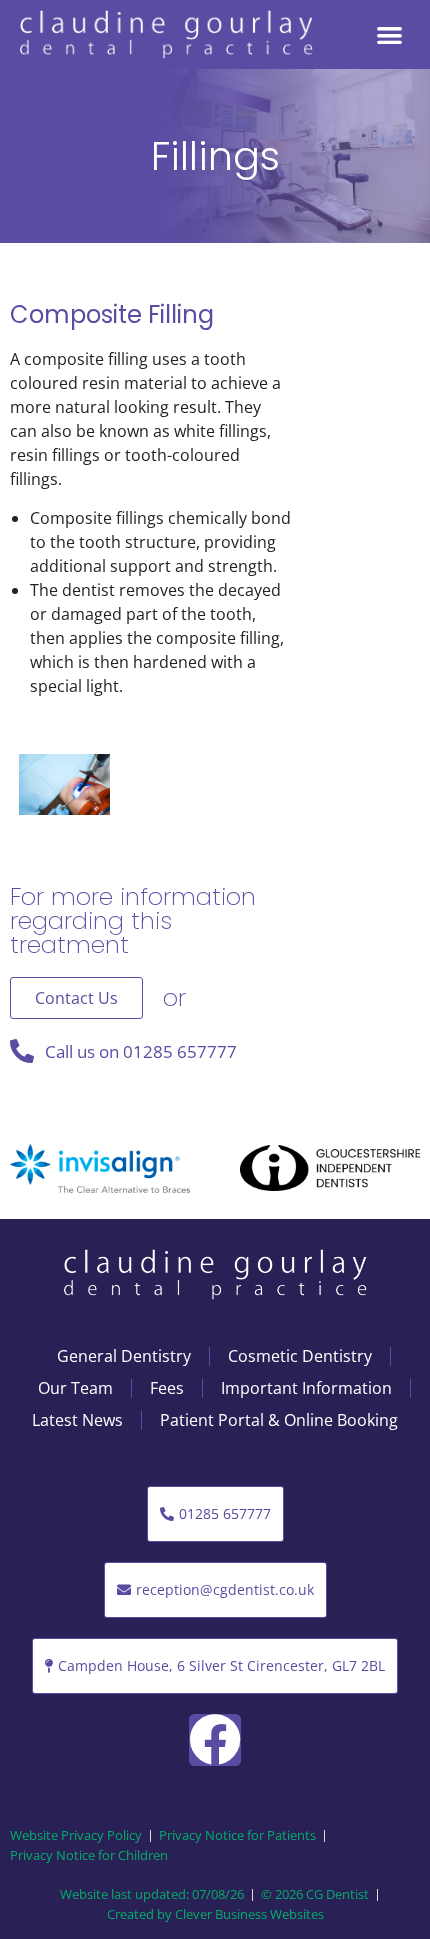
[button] (390, 34)
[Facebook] (215, 1740)
